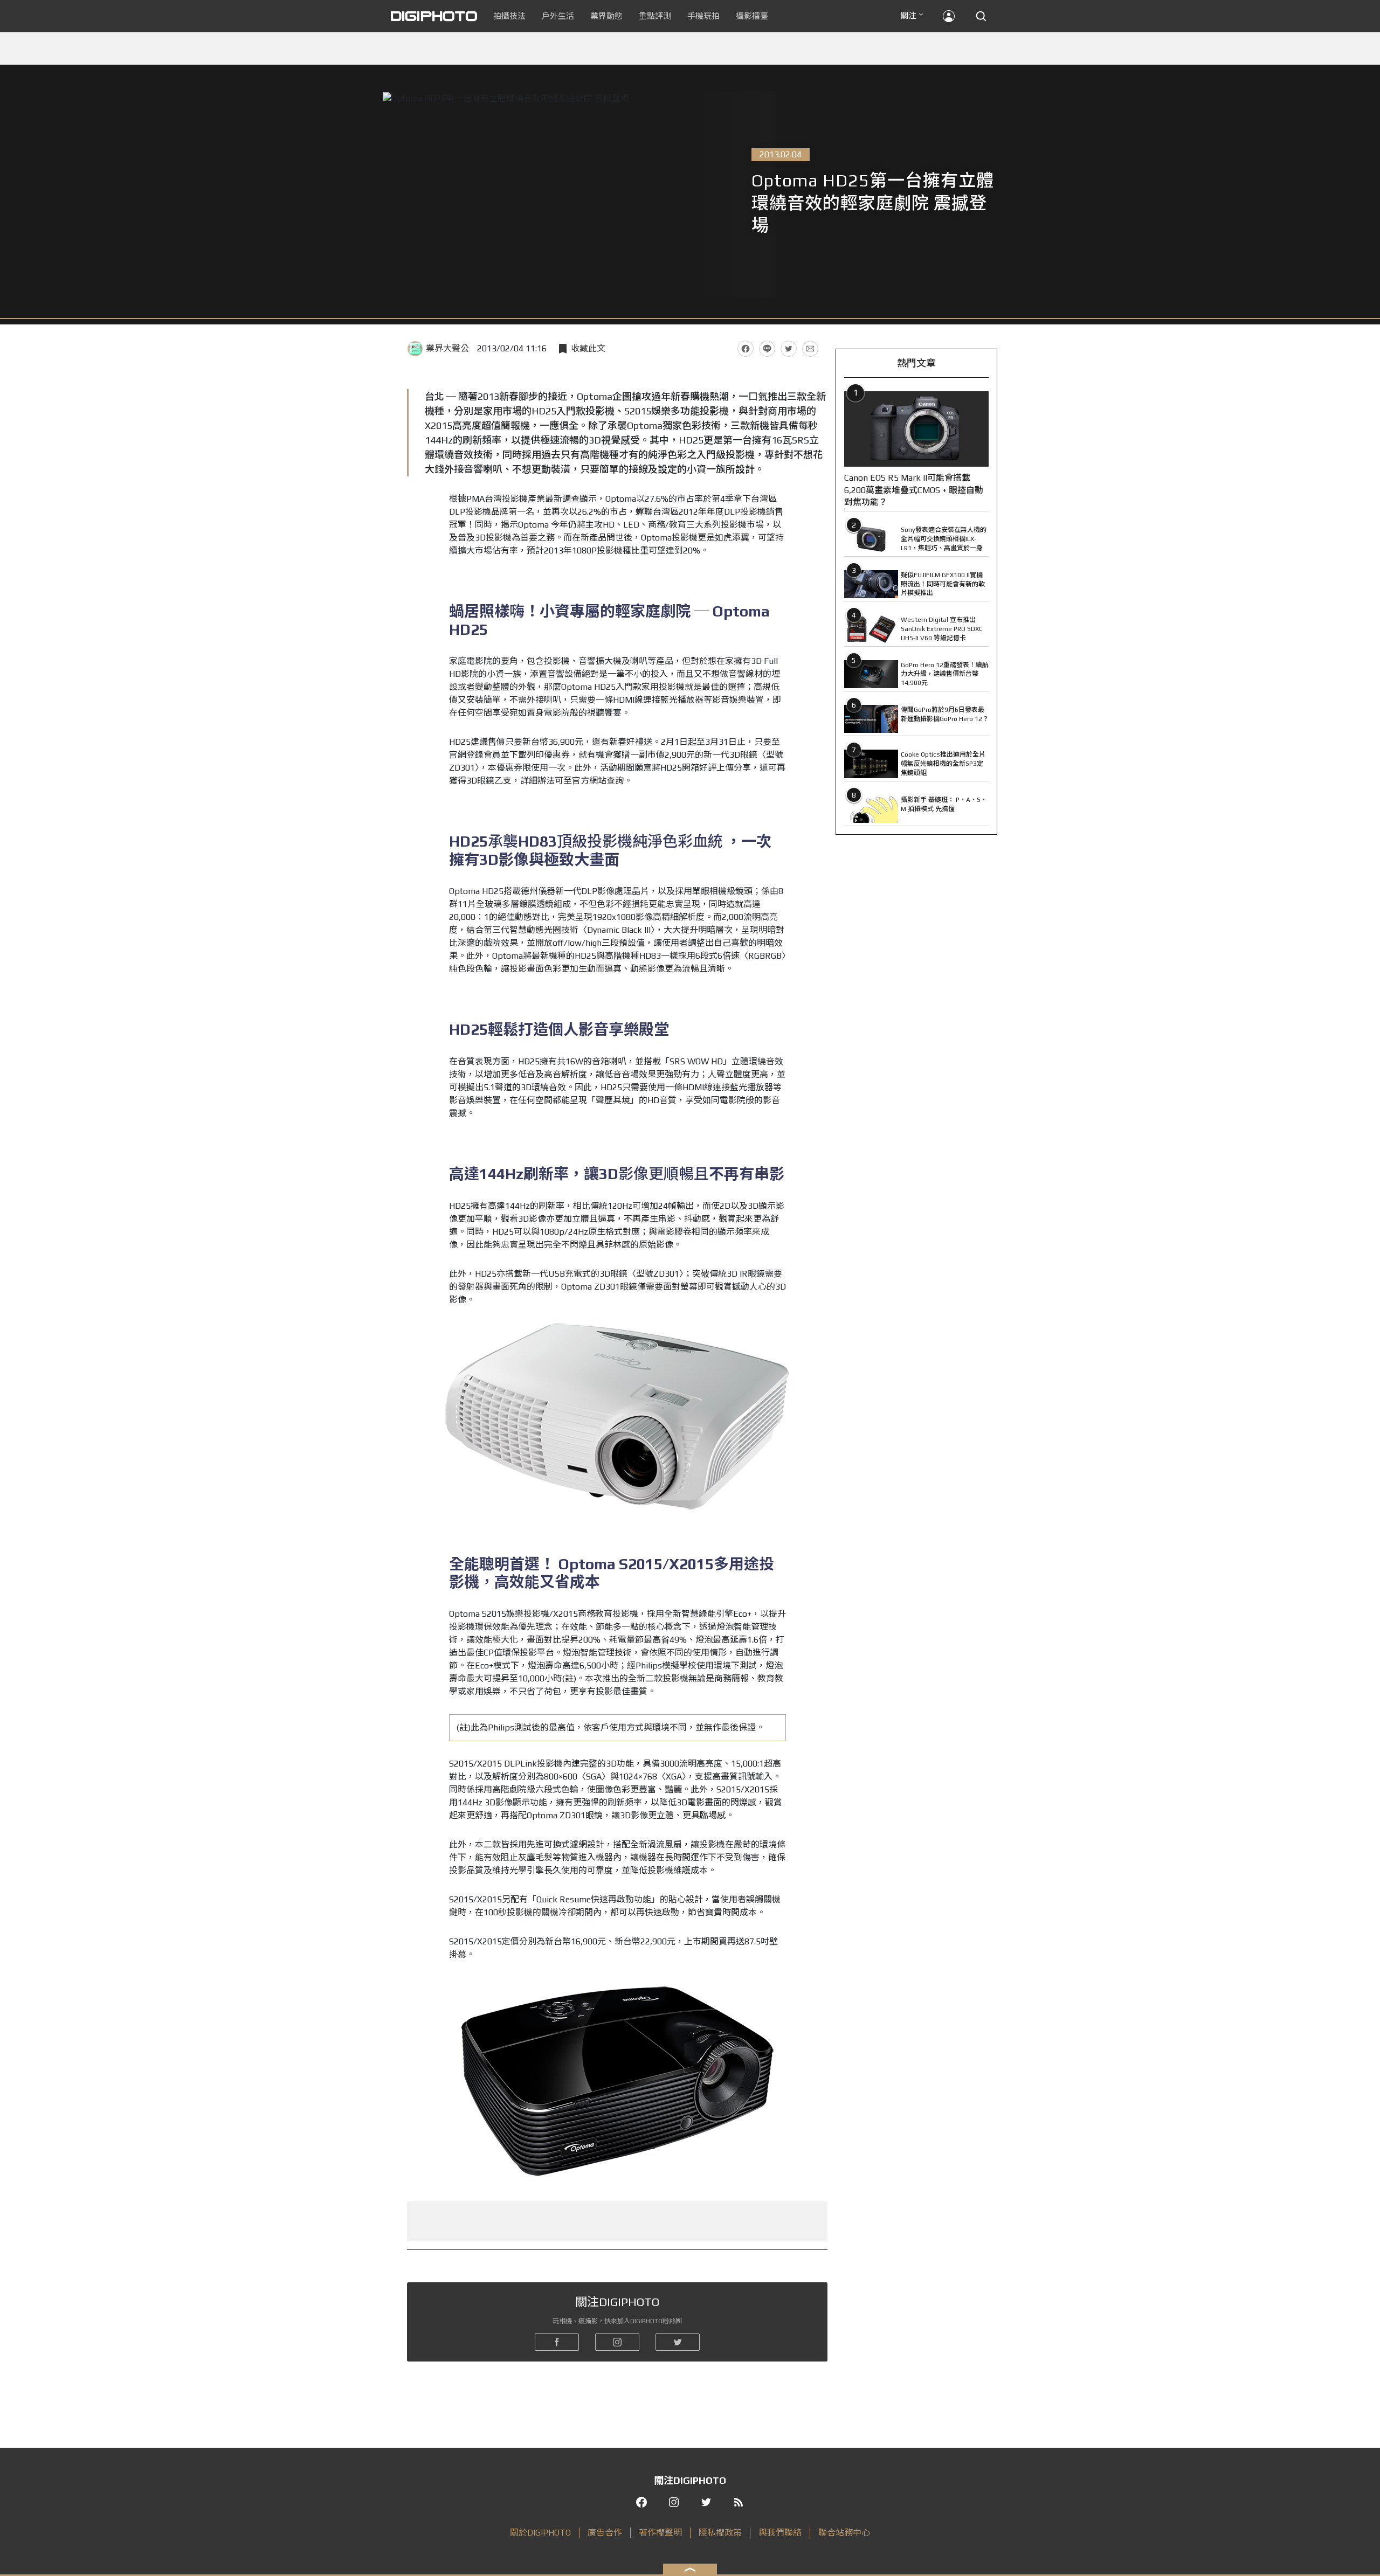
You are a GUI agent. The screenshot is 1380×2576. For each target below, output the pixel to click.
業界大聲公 (447, 348)
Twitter (789, 349)
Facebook (746, 349)
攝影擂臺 (752, 16)
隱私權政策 (720, 2533)
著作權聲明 (660, 2533)
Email (810, 349)
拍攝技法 (509, 16)
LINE (767, 349)
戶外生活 (558, 16)
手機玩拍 (703, 16)
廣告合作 (605, 2533)
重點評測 (655, 16)
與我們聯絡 (780, 2533)
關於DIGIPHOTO (540, 2533)
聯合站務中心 (844, 2533)
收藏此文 (588, 348)
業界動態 (606, 16)
